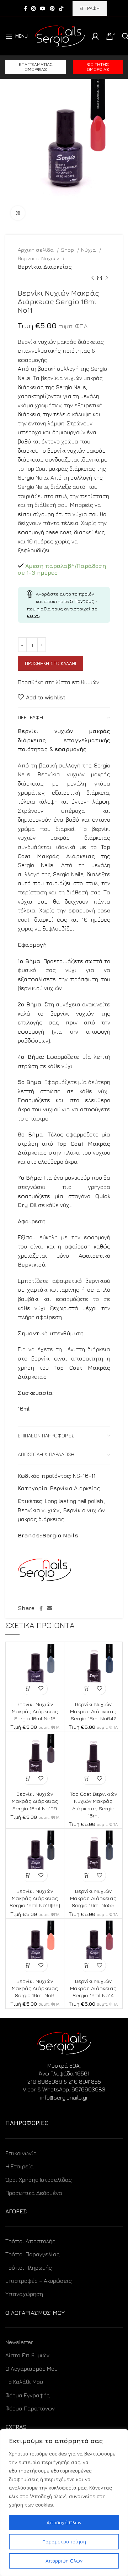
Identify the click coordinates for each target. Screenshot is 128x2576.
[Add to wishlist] (41, 1689)
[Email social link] (49, 1608)
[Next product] (107, 278)
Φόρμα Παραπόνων (30, 2408)
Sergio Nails (60, 1535)
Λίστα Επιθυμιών (27, 2355)
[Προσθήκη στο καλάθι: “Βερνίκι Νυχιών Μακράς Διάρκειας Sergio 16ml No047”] (87, 1689)
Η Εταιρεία (20, 2166)
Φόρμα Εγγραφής (28, 2395)
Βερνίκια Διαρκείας (45, 267)
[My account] (95, 36)
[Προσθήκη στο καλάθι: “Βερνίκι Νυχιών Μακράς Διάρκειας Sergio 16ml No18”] (29, 1689)
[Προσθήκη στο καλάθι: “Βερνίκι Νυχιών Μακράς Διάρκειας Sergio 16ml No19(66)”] (29, 1875)
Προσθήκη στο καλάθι (50, 663)
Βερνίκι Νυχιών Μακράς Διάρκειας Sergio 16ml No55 (93, 1898)
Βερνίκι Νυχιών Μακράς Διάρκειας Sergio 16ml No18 (35, 1711)
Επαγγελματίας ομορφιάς (36, 67)
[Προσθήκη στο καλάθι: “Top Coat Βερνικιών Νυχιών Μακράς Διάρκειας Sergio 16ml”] (87, 1778)
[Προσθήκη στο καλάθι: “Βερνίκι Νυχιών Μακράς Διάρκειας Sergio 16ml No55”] (87, 1875)
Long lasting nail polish (74, 1501)
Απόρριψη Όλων (64, 2561)
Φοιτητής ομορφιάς (98, 67)
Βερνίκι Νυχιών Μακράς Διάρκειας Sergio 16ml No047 (93, 1711)
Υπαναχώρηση (24, 2294)
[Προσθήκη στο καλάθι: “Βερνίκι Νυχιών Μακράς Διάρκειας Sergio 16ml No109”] (29, 1778)
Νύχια (89, 250)
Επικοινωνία (21, 2153)
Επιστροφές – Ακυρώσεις (39, 2281)
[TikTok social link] (61, 9)
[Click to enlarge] (18, 213)
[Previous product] (92, 278)
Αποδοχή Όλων (64, 2522)
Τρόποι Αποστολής (30, 2241)
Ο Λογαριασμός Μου (31, 2369)
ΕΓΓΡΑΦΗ (90, 8)
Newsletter (19, 2342)
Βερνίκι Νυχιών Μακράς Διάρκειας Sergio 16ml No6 (35, 1988)
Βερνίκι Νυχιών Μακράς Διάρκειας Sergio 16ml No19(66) (35, 1898)
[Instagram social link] (33, 9)
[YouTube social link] (43, 9)
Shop (68, 250)
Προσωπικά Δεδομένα (34, 2193)
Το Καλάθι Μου (24, 2382)
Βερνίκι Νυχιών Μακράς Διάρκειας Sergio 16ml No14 (93, 1988)
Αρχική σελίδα (36, 250)
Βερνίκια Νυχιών (39, 258)
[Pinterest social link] (52, 9)
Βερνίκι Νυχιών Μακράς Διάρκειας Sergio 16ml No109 (35, 1801)
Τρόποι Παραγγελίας (33, 2254)
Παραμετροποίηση (64, 2541)
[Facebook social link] (25, 9)
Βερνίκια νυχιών (39, 1510)
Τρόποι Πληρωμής (29, 2268)
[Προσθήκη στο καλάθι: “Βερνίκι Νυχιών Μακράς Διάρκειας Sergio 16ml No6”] (29, 1965)
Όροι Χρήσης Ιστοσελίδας (39, 2180)
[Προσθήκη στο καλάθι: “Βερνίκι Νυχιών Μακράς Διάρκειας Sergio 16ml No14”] (87, 1965)
